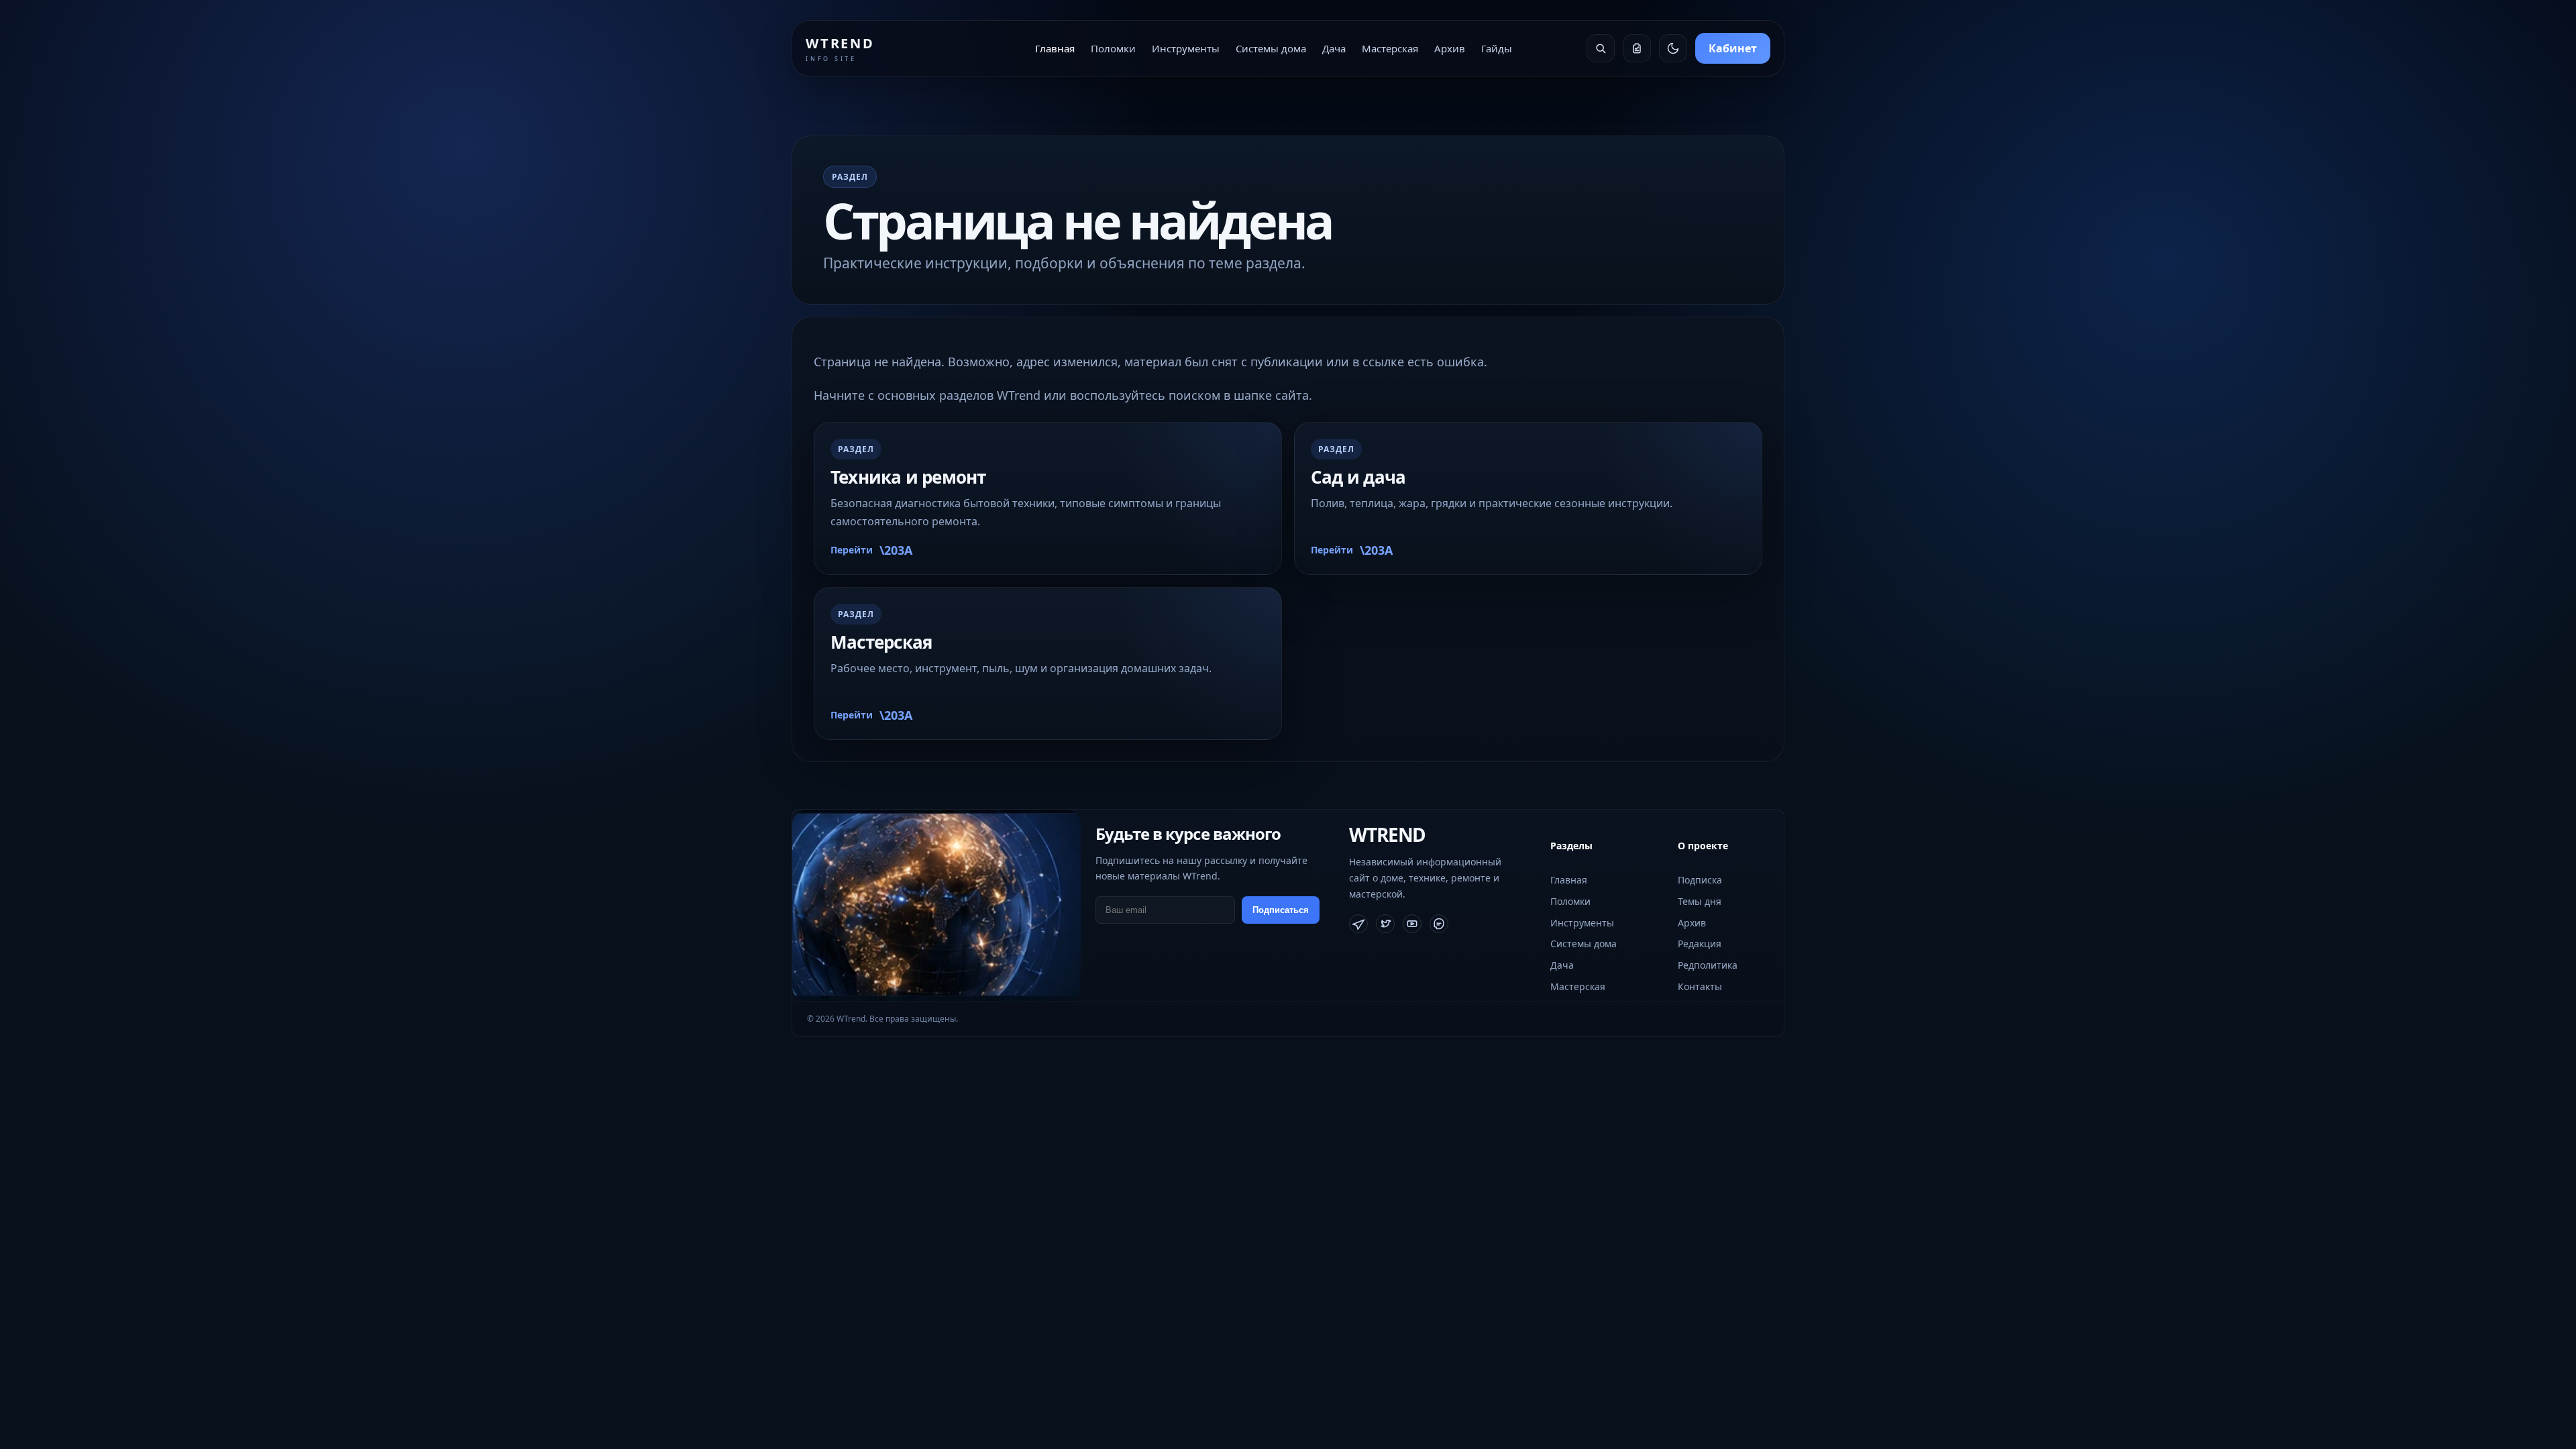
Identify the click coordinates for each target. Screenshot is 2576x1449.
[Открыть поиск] (1601, 48)
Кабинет (1733, 48)
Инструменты (1186, 48)
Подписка (1700, 880)
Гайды (1497, 48)
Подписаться (1281, 910)
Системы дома (1271, 48)
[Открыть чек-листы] (1637, 48)
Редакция (1700, 944)
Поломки (1113, 48)
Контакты (1700, 986)
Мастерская (1390, 48)
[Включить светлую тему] (1673, 48)
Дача (1334, 48)
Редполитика (1708, 965)
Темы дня (1700, 901)
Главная (1055, 48)
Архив (1450, 48)
